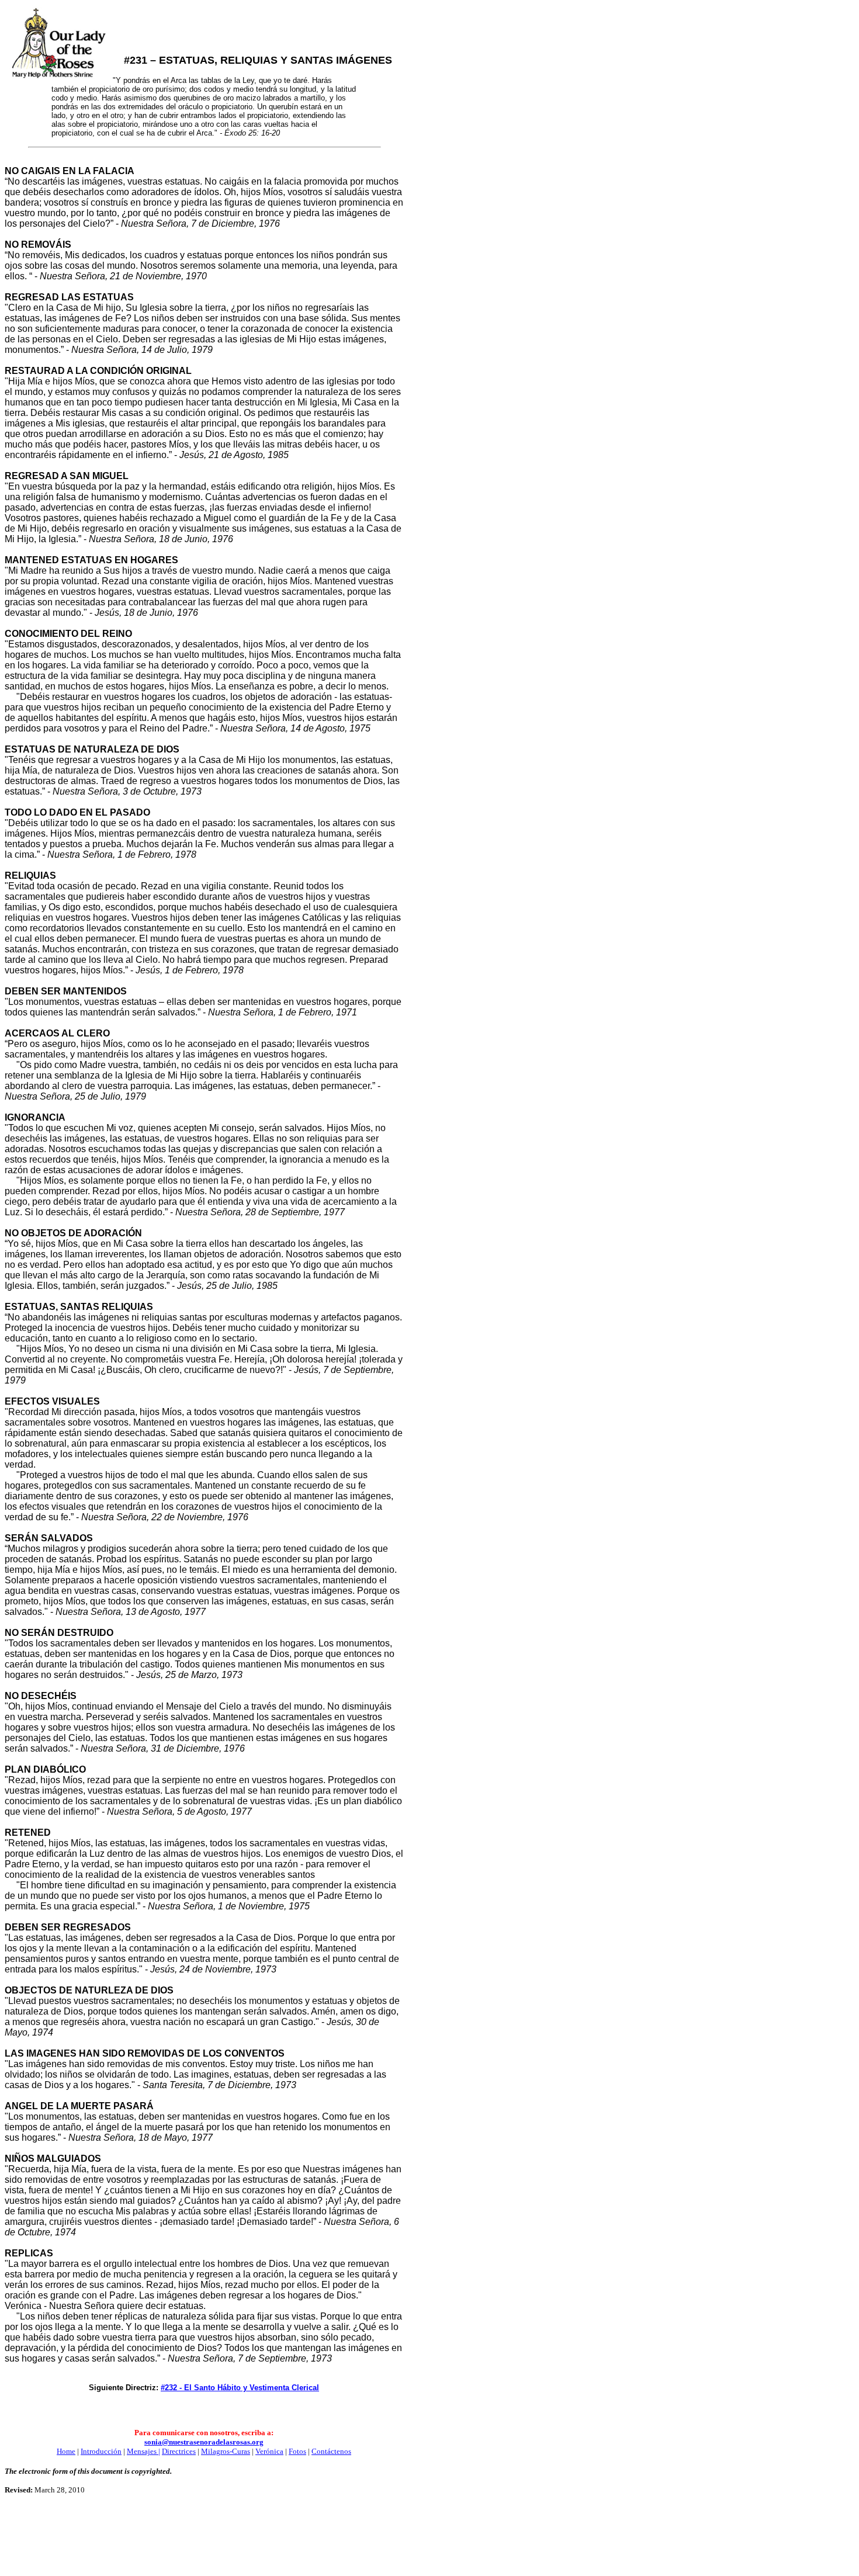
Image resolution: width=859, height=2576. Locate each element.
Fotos (297, 2451)
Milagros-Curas (226, 2451)
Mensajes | (143, 2451)
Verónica (269, 2451)
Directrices (179, 2451)
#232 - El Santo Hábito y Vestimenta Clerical (240, 2388)
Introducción (101, 2451)
